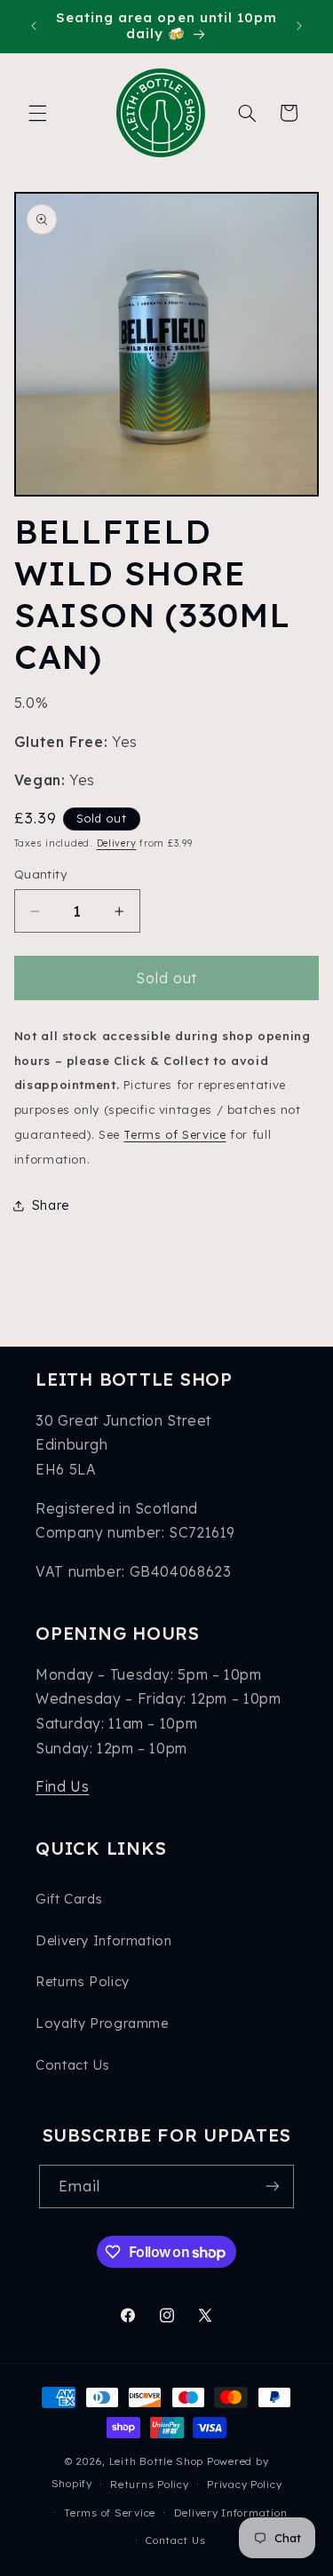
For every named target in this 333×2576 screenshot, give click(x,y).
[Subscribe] (273, 2186)
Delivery (117, 843)
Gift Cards (69, 1899)
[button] (37, 113)
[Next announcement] (299, 26)
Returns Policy (83, 1981)
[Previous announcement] (34, 26)
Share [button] (51, 1205)
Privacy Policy (244, 2484)
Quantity (40, 874)
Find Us (62, 1786)
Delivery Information (104, 1940)
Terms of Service (174, 1134)
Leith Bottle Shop (157, 2461)
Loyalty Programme (102, 2023)
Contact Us (72, 2065)
